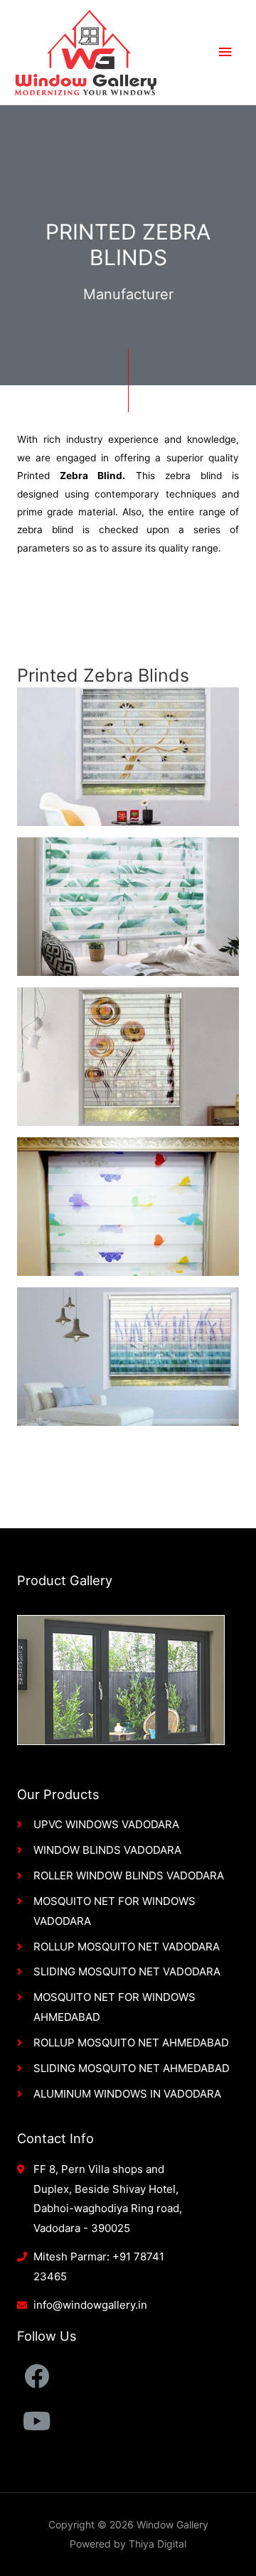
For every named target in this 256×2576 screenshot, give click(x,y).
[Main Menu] (225, 52)
